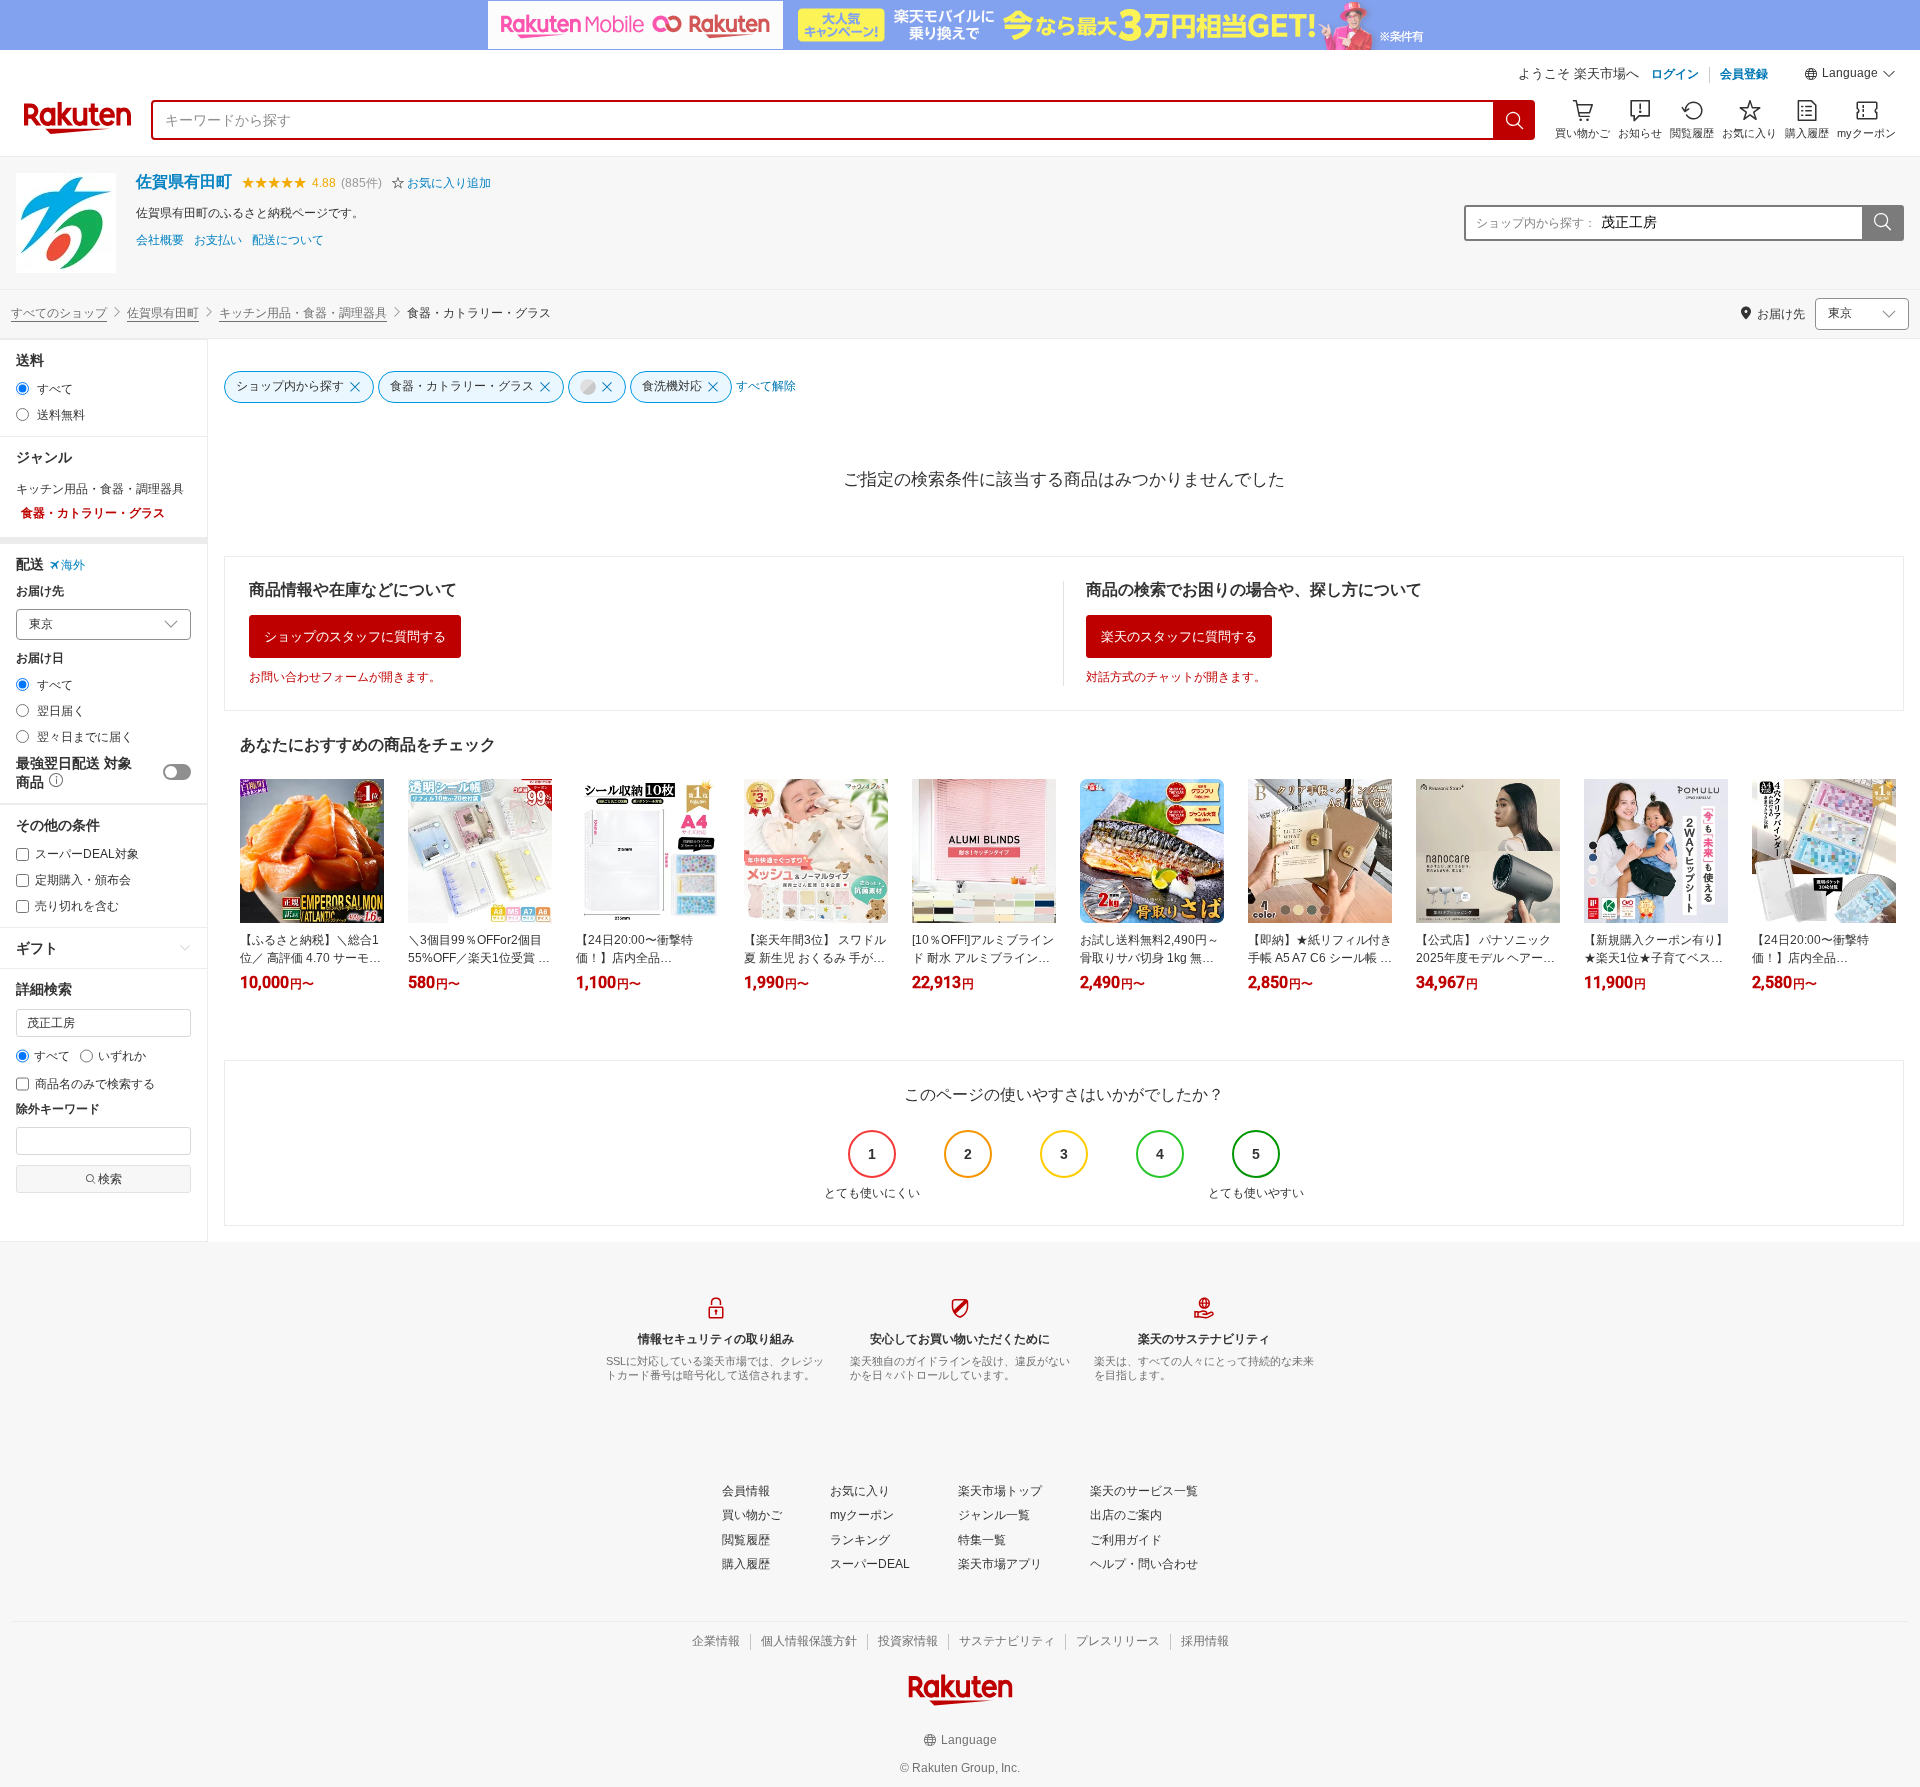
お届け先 (40, 591)
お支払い (218, 240)
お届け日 (40, 658)
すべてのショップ (59, 313)
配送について (288, 240)
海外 (73, 565)
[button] (1850, 76)
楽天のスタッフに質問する (1179, 636)
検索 (110, 1179)
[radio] (22, 388)
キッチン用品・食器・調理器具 (303, 313)
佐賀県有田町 (184, 181)
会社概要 (160, 240)
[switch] (177, 772)
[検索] (1515, 120)
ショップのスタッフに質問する (355, 636)
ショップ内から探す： (1536, 223)
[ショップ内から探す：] (1882, 223)
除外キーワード (58, 1109)
